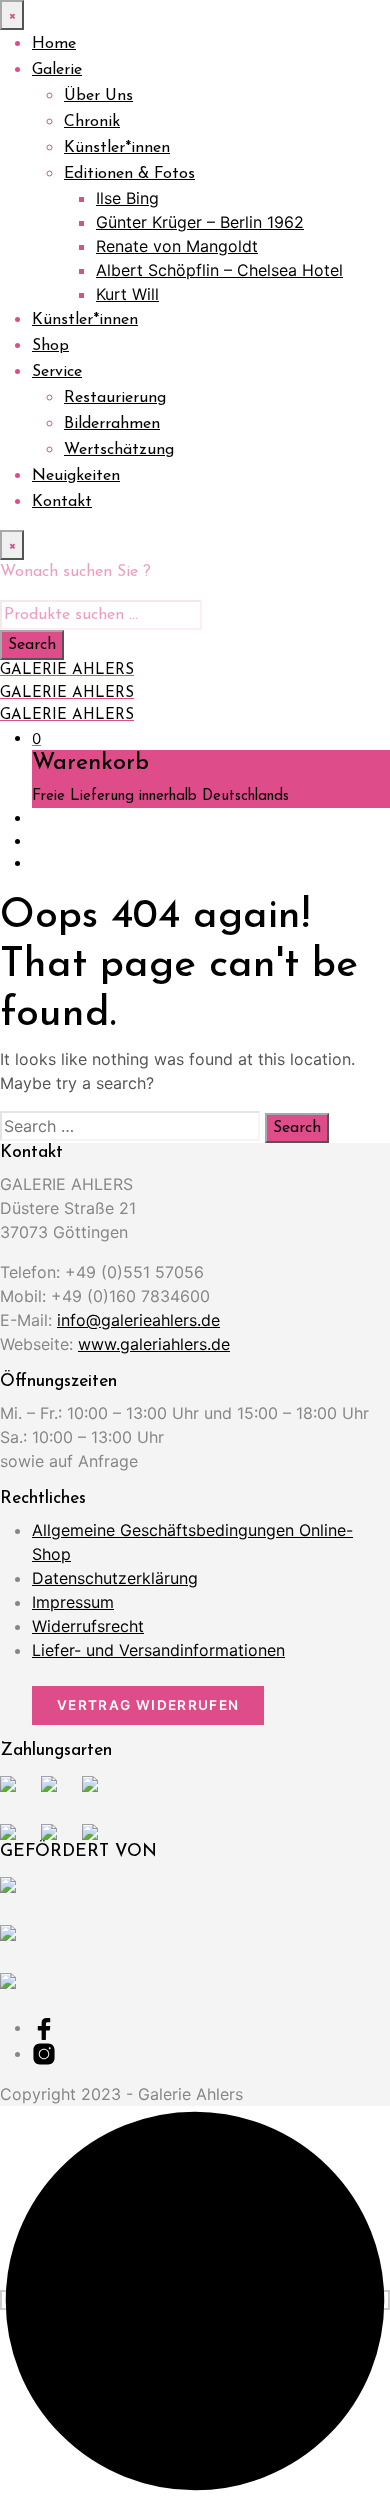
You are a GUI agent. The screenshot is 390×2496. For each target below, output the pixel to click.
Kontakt (62, 502)
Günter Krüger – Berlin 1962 (200, 222)
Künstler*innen (117, 148)
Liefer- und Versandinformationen (158, 1650)
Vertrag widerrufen (148, 1705)
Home (54, 44)
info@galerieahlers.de (138, 1320)
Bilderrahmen (112, 424)
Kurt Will (127, 294)
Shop (50, 346)
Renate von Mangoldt (177, 246)
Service (57, 372)
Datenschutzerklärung (115, 1578)
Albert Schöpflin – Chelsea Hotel (219, 270)
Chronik (92, 122)
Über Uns (98, 96)
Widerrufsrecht (88, 1626)
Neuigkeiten (76, 476)
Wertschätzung (119, 450)
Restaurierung (115, 398)
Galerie (57, 70)
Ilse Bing (127, 198)
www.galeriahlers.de (154, 1344)
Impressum (73, 1602)
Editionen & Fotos (129, 174)
